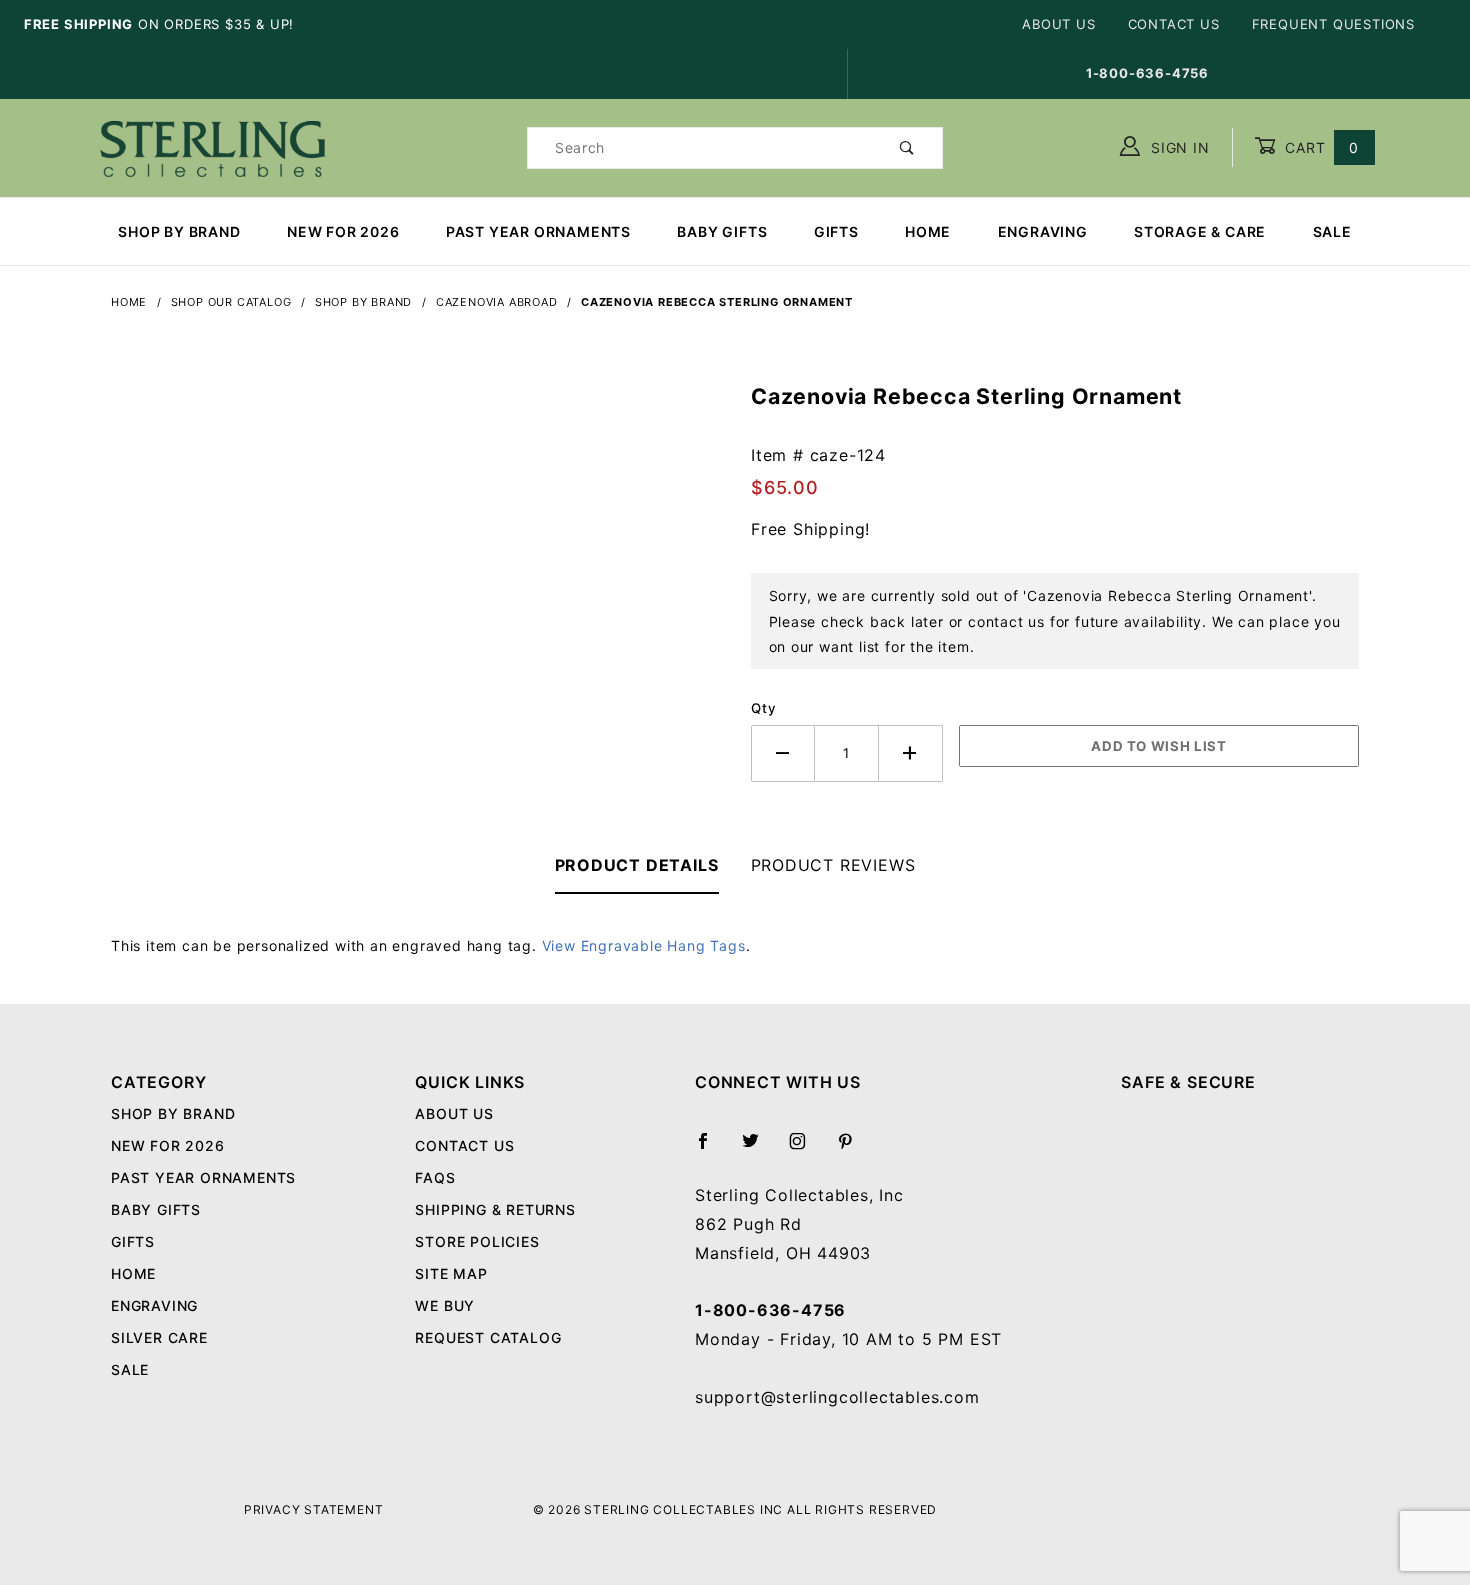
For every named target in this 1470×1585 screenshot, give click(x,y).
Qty (763, 708)
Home (928, 231)
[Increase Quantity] (911, 753)
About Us (1058, 24)
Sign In (1177, 147)
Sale (1332, 231)
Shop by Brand (179, 231)
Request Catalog (488, 1337)
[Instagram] (806, 1149)
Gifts (836, 231)
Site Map (451, 1273)
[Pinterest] (853, 1149)
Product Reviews (833, 865)
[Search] (907, 148)
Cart (1319, 147)
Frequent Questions (1333, 24)
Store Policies (477, 1241)
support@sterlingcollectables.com (837, 1397)
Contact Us (1174, 24)
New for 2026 (343, 231)
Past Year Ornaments (538, 231)
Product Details (637, 865)
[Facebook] (711, 1149)
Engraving (1043, 231)
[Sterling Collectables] (212, 145)
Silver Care (159, 1337)
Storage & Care (1200, 231)
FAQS (435, 1177)
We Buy (445, 1305)
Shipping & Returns (495, 1209)
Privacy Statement (314, 1509)
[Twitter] (759, 1149)
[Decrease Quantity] (783, 753)
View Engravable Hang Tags (644, 945)
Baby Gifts (722, 231)
